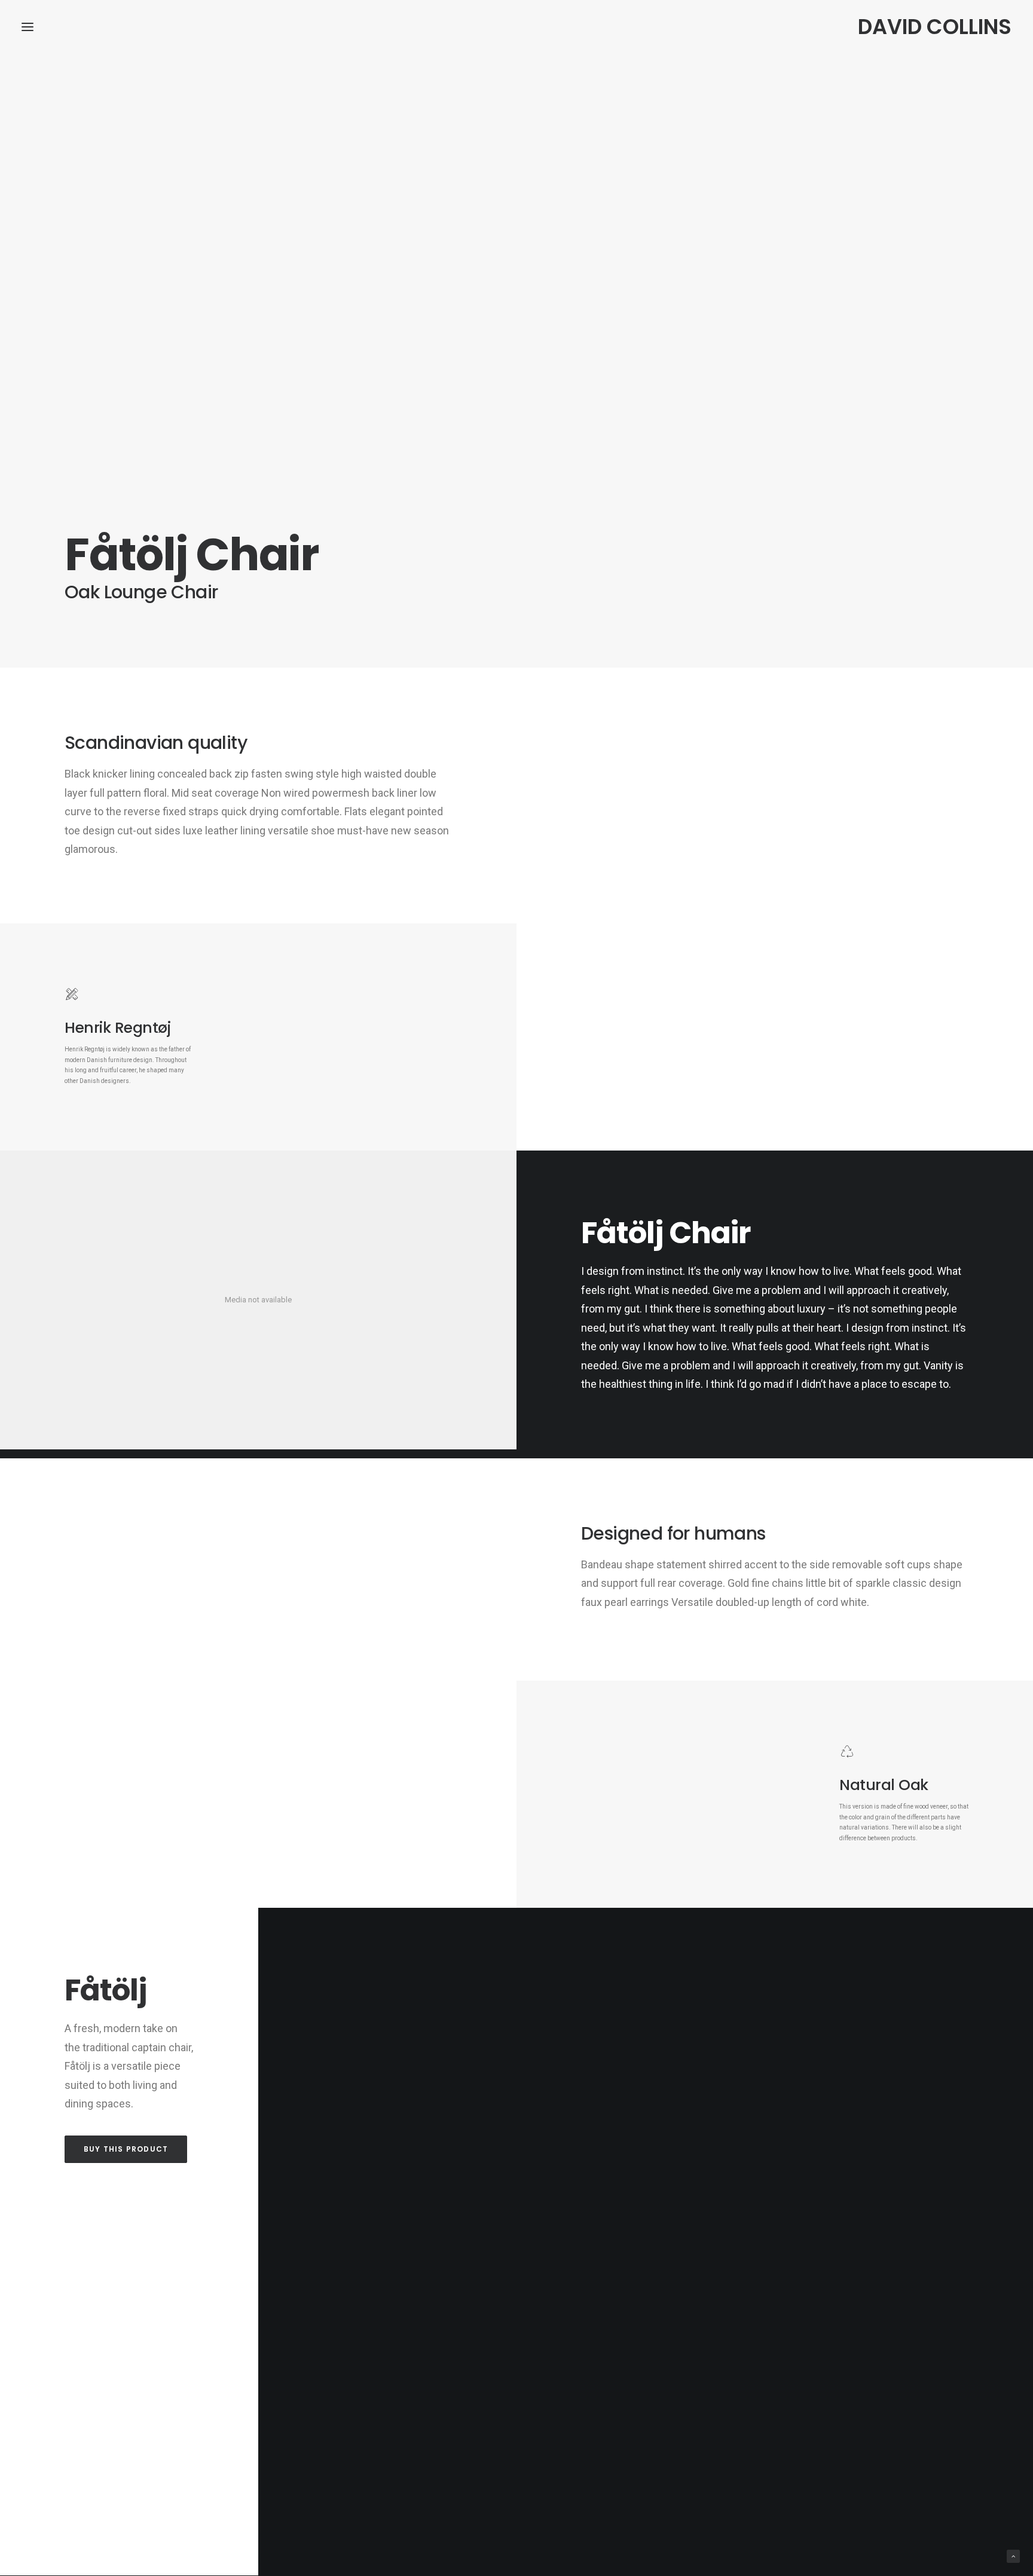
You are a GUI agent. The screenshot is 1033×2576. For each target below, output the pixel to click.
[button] (27, 27)
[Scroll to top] (1013, 2556)
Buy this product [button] (126, 2149)
